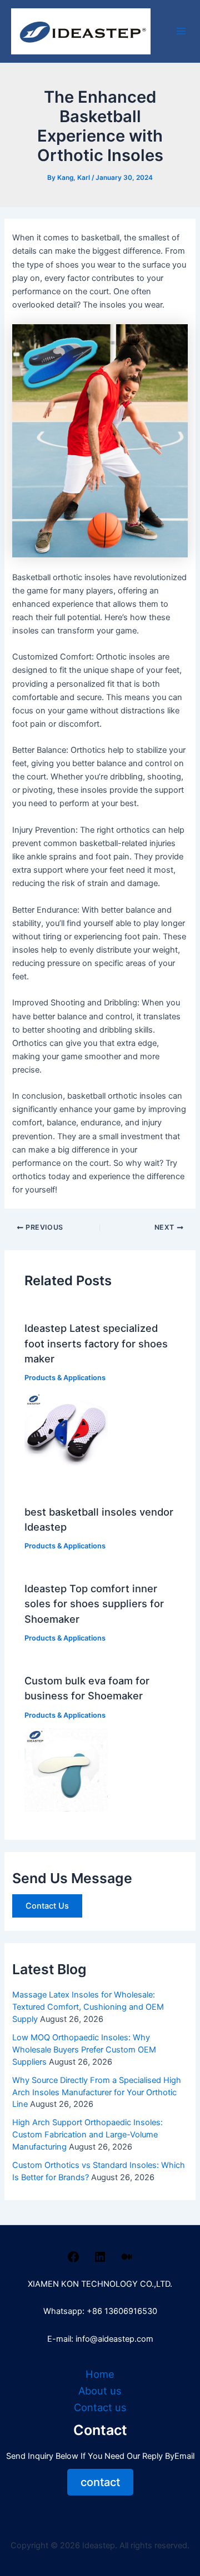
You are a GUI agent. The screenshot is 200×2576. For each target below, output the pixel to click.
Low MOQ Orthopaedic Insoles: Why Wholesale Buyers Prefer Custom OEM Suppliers (84, 2050)
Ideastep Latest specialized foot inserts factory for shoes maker (96, 1343)
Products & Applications (65, 1378)
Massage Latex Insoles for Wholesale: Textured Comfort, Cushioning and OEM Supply (88, 2007)
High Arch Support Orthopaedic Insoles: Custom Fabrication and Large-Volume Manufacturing (87, 2135)
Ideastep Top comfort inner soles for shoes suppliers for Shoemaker (94, 1604)
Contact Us (47, 1906)
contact (100, 2482)
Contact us (100, 2407)
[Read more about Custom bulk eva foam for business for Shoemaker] (66, 1769)
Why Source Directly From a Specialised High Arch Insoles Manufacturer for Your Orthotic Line (97, 2092)
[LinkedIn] (100, 2261)
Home (100, 2374)
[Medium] (127, 2261)
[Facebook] (73, 2261)
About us (100, 2391)
